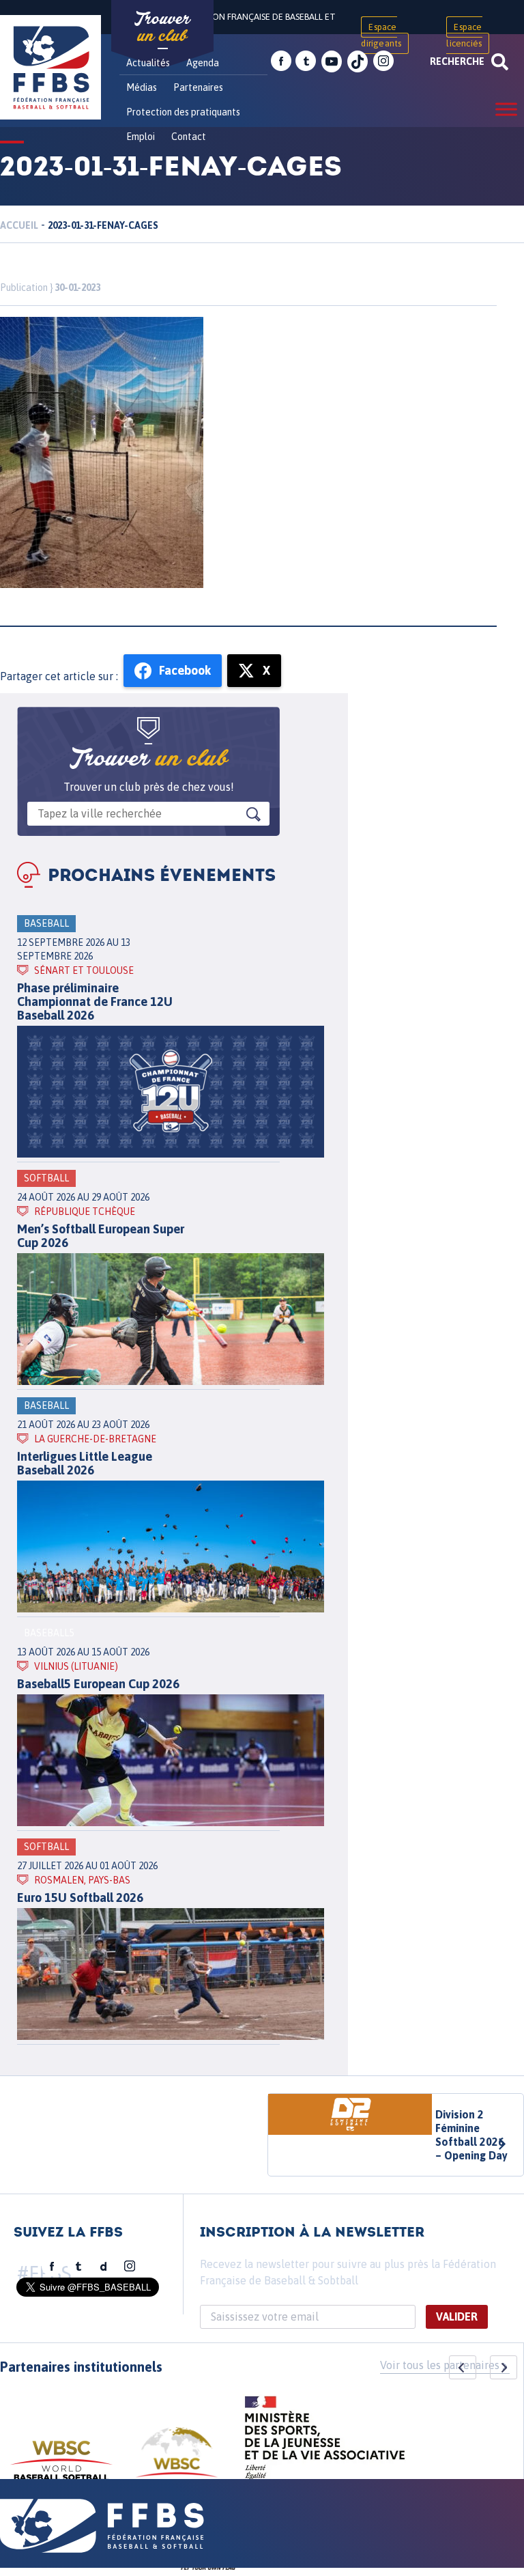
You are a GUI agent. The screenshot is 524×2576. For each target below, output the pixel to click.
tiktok (358, 61)
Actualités (148, 63)
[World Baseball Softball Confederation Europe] (177, 2460)
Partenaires (198, 87)
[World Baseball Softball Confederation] (61, 2467)
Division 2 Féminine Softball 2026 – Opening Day (471, 2135)
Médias (142, 87)
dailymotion (104, 2267)
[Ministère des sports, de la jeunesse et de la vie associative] (325, 2442)
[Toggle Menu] (506, 109)
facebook (281, 61)
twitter (306, 61)
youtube (332, 61)
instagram (383, 61)
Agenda (203, 63)
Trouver (162, 27)
